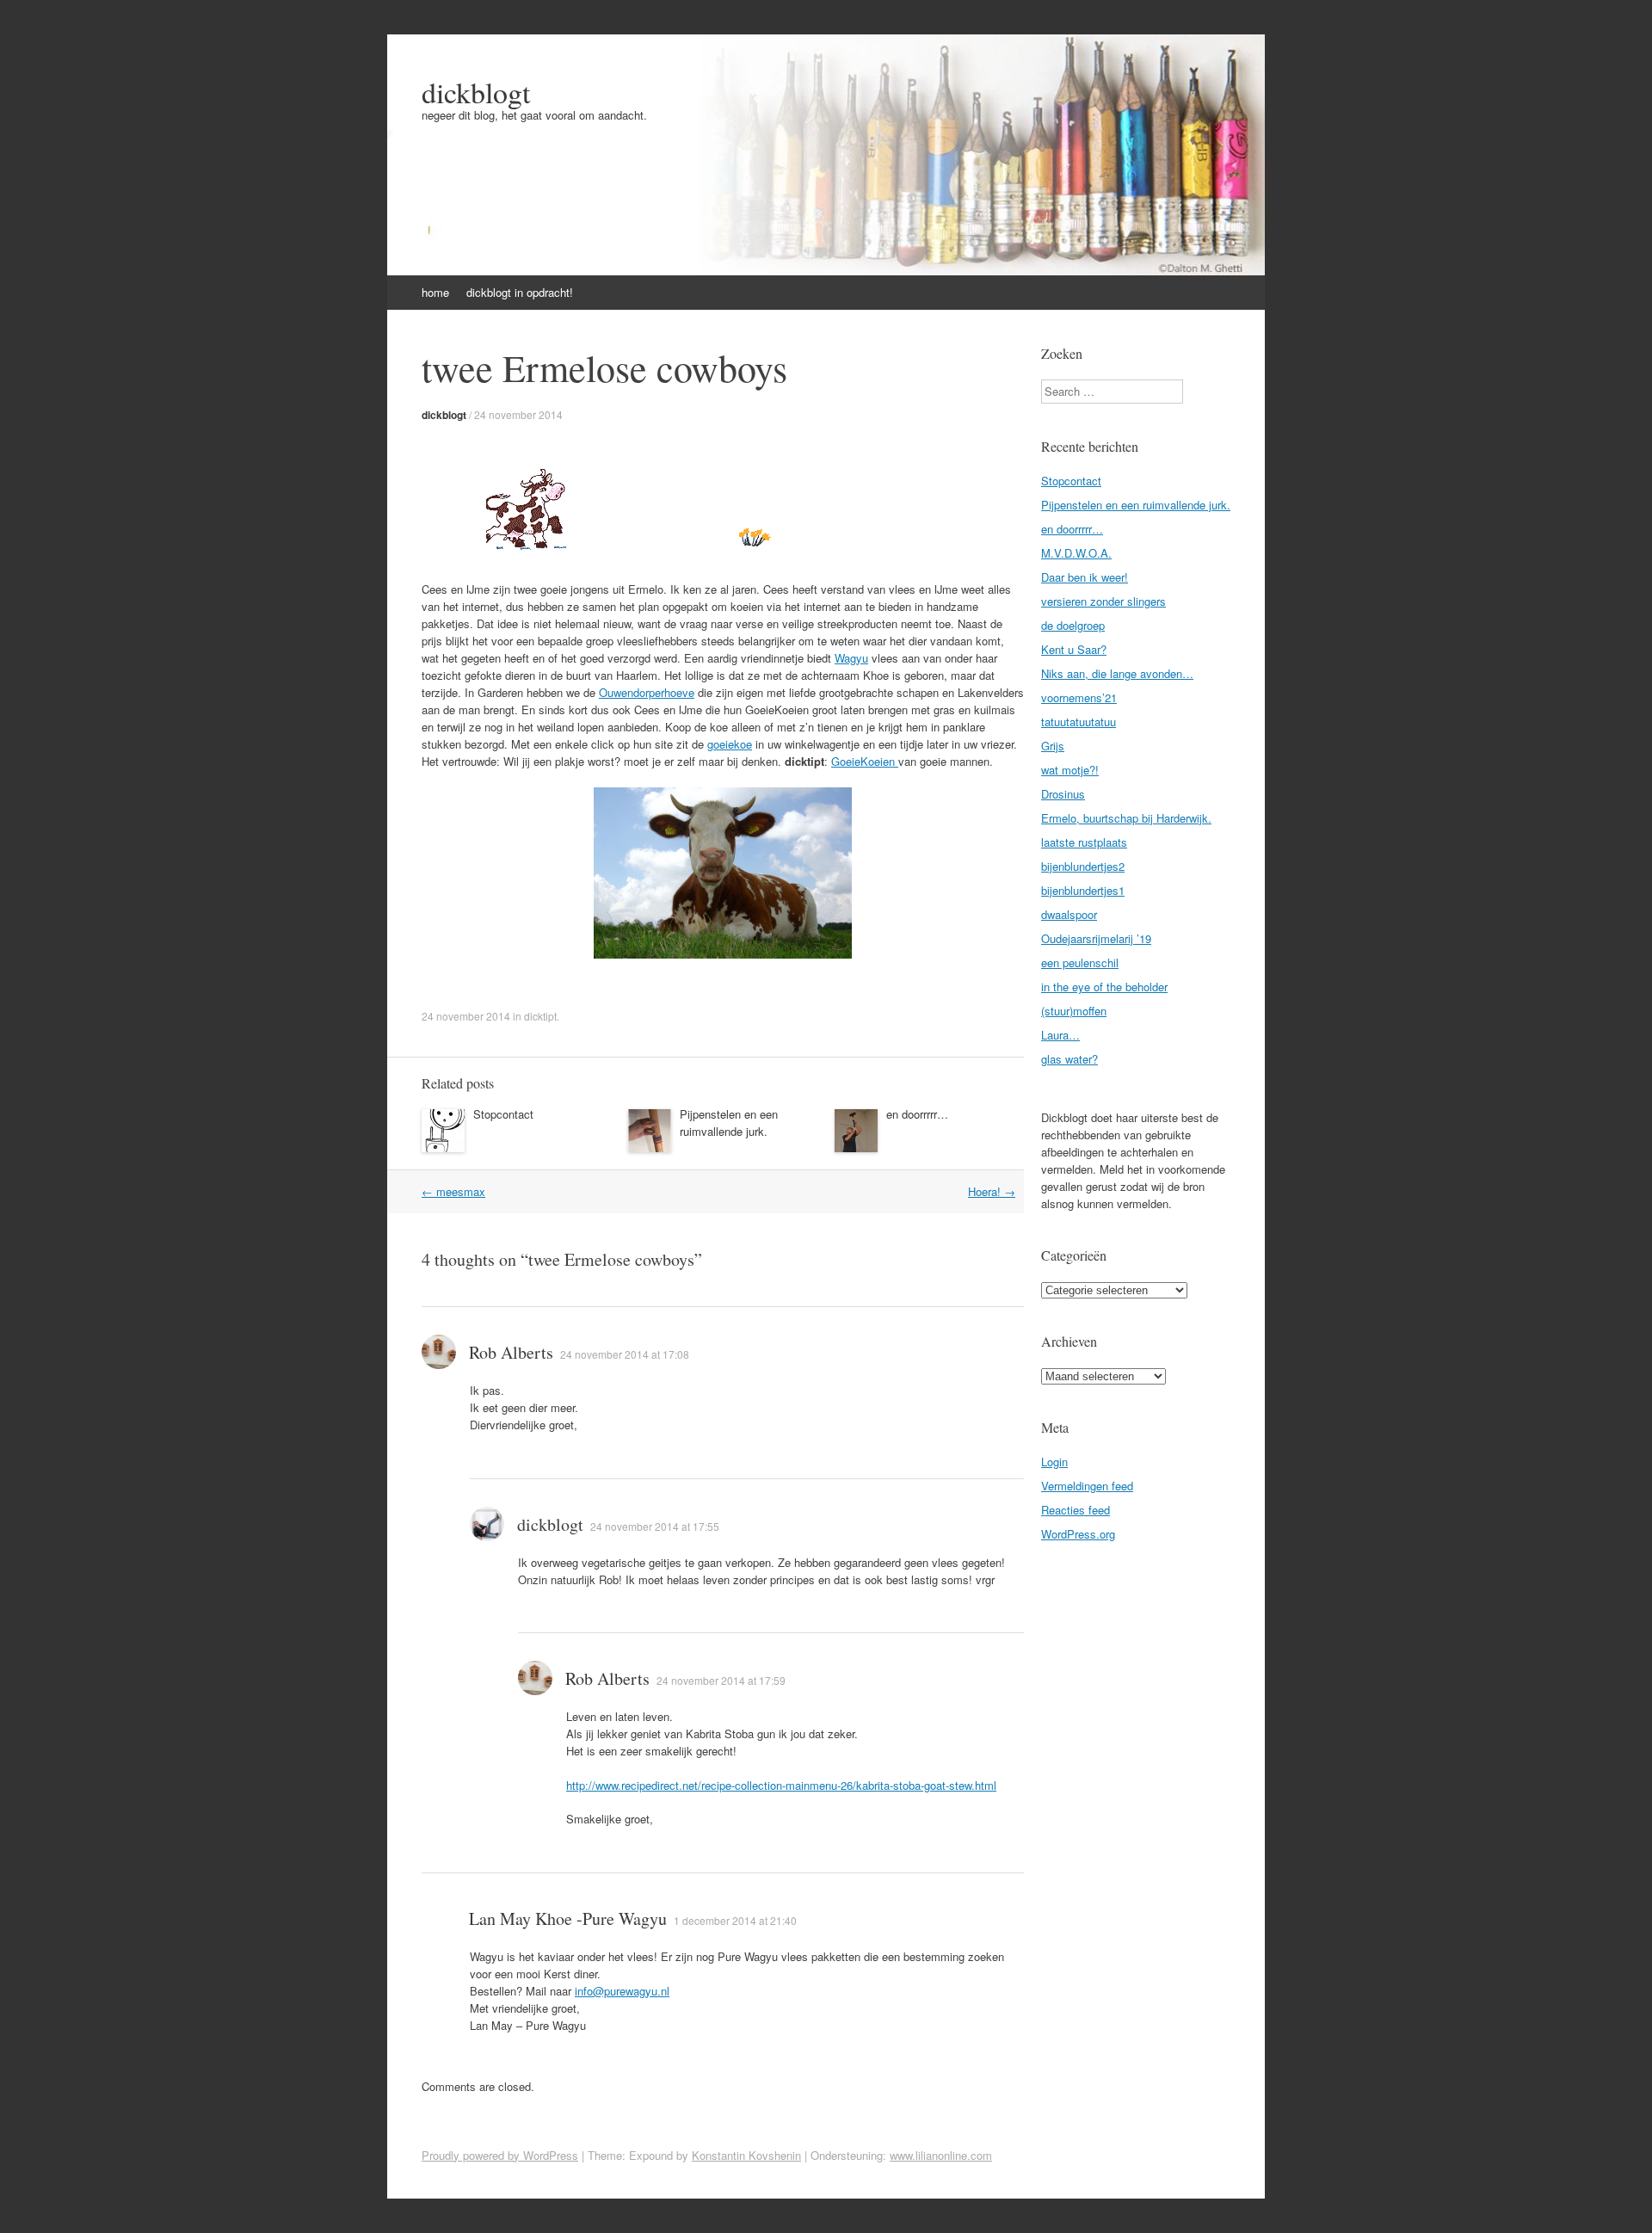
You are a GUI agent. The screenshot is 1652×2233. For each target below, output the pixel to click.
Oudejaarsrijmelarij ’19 (1096, 938)
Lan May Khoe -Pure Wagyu (568, 1918)
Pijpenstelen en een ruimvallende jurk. (729, 1123)
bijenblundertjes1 (1083, 890)
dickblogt (476, 92)
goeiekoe (730, 744)
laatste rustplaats (1084, 842)
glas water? (1069, 1059)
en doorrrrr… (917, 1114)
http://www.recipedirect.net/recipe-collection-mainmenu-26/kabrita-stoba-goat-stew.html (781, 1785)
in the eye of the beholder (1104, 987)
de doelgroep (1073, 625)
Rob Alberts (511, 1352)
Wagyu (851, 658)
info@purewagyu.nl (622, 1991)
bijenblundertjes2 (1083, 866)
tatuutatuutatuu (1079, 722)
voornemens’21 (1079, 697)
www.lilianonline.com (941, 2155)
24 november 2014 (518, 414)
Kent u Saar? (1074, 649)
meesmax (453, 1191)
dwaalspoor (1069, 914)
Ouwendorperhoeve (647, 692)
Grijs (1053, 746)
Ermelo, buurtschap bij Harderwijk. (1126, 818)
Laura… (1060, 1035)
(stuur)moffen (1074, 1011)
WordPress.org (1078, 1534)
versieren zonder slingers (1103, 601)
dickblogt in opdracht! (520, 292)
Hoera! (992, 1191)
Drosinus (1063, 794)
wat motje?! (1070, 770)
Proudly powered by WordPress (500, 2155)
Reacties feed (1076, 1510)
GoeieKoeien (865, 761)
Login (1054, 1462)
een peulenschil (1080, 962)
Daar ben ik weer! (1085, 577)
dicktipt (540, 1016)
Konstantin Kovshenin (746, 2155)
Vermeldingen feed (1087, 1486)
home (435, 292)
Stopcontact (503, 1114)
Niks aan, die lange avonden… (1117, 673)
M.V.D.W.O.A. (1076, 553)
